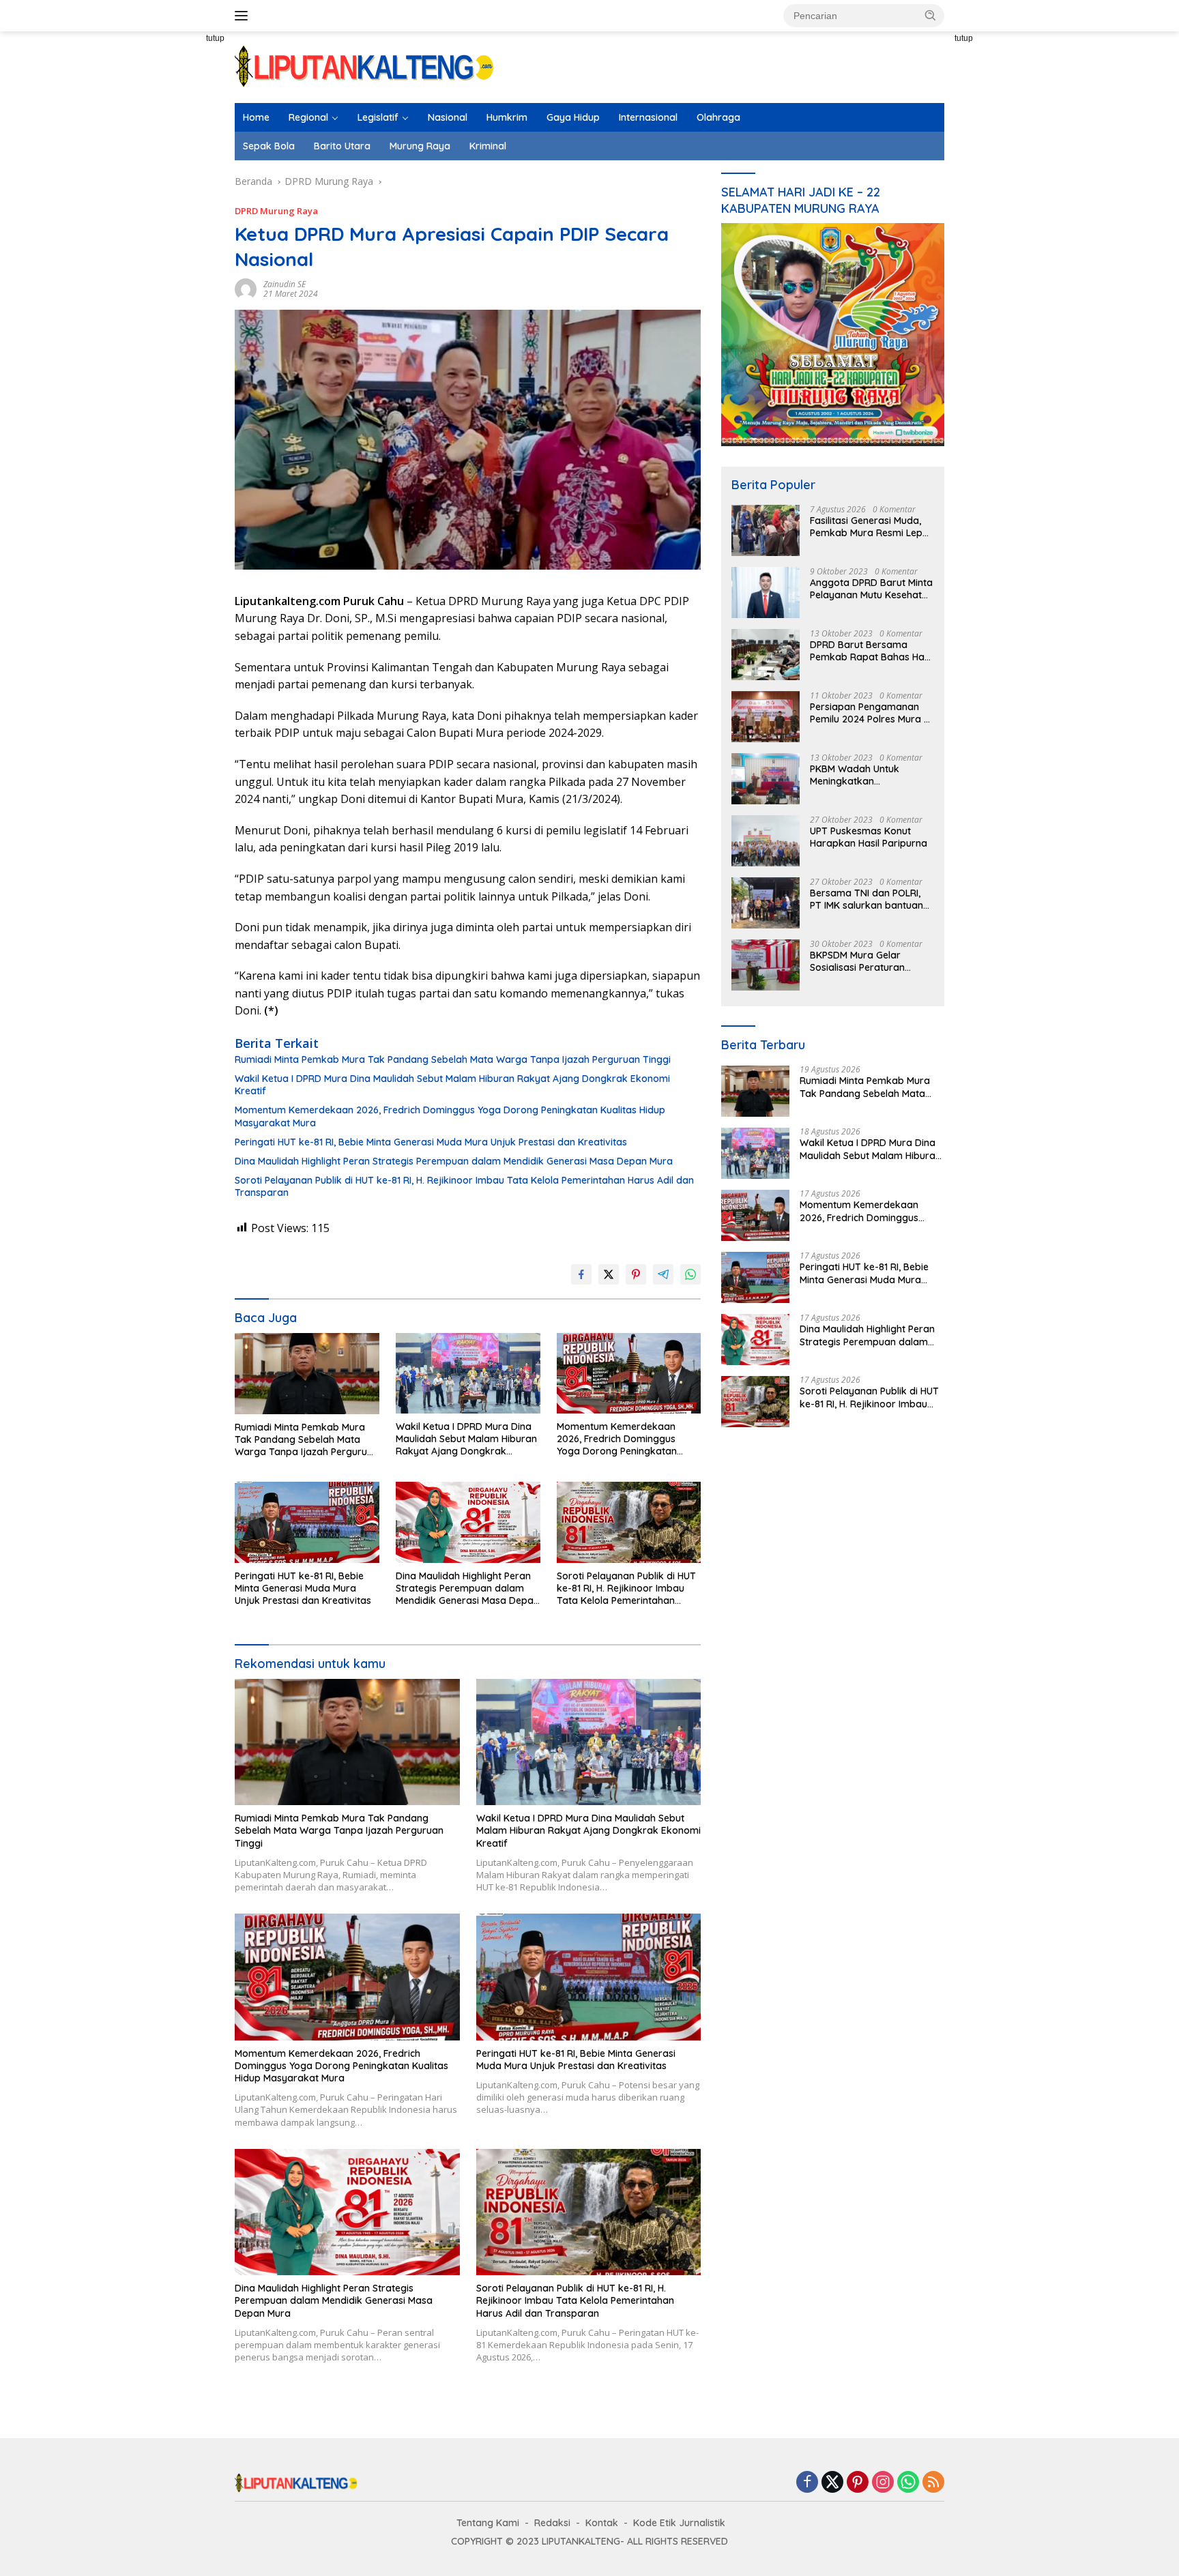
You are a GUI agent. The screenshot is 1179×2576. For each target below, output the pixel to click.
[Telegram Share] (663, 1274)
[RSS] (933, 2483)
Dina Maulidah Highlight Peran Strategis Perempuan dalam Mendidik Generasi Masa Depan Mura (454, 1161)
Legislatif (378, 117)
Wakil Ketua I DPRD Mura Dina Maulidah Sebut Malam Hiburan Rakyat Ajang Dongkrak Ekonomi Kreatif (452, 1085)
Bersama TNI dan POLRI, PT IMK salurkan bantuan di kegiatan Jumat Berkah (869, 899)
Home (256, 117)
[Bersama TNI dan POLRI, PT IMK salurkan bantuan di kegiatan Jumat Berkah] (766, 903)
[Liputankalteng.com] (364, 66)
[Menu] (244, 16)
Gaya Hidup (573, 117)
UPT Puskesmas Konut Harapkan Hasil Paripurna (869, 837)
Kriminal (488, 146)
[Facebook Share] (581, 1274)
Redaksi (552, 2523)
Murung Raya (420, 146)
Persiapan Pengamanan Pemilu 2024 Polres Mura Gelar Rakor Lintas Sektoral (867, 713)
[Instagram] (883, 2483)
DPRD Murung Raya (276, 211)
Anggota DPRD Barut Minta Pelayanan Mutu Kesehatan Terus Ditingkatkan (872, 589)
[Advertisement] (187, 280)
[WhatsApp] (908, 2483)
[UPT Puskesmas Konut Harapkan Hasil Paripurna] (766, 841)
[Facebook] (807, 2483)
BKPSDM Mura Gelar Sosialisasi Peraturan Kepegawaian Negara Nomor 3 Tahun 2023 (860, 961)
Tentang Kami (488, 2523)
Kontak (602, 2523)
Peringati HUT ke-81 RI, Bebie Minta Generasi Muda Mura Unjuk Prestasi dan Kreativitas (431, 1142)
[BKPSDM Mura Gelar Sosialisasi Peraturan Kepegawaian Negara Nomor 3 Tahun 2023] (766, 965)
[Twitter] (832, 2483)
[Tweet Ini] (609, 1274)
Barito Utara (342, 146)
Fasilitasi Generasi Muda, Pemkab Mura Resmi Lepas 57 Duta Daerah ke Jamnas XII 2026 (872, 527)
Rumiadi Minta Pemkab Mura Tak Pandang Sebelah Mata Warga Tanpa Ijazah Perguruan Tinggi (453, 1059)
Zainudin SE (285, 284)
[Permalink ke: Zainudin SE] (246, 288)
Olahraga (718, 117)
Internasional (648, 117)
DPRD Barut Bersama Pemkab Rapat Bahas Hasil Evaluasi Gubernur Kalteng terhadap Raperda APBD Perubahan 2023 (872, 651)
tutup (215, 38)
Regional (308, 117)
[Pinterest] (858, 2483)
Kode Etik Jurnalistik (679, 2523)
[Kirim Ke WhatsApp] (690, 1274)
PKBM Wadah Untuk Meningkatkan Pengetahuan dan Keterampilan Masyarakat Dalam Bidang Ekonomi (870, 775)
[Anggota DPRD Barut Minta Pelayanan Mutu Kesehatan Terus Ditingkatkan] (766, 592)
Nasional (448, 117)
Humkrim (507, 117)
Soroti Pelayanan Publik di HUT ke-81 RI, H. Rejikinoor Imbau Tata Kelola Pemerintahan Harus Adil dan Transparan (464, 1186)
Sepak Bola (269, 146)
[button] (931, 15)
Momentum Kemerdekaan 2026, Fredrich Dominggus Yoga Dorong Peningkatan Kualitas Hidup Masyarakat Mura (450, 1116)
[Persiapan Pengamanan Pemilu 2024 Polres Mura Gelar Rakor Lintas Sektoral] (766, 717)
